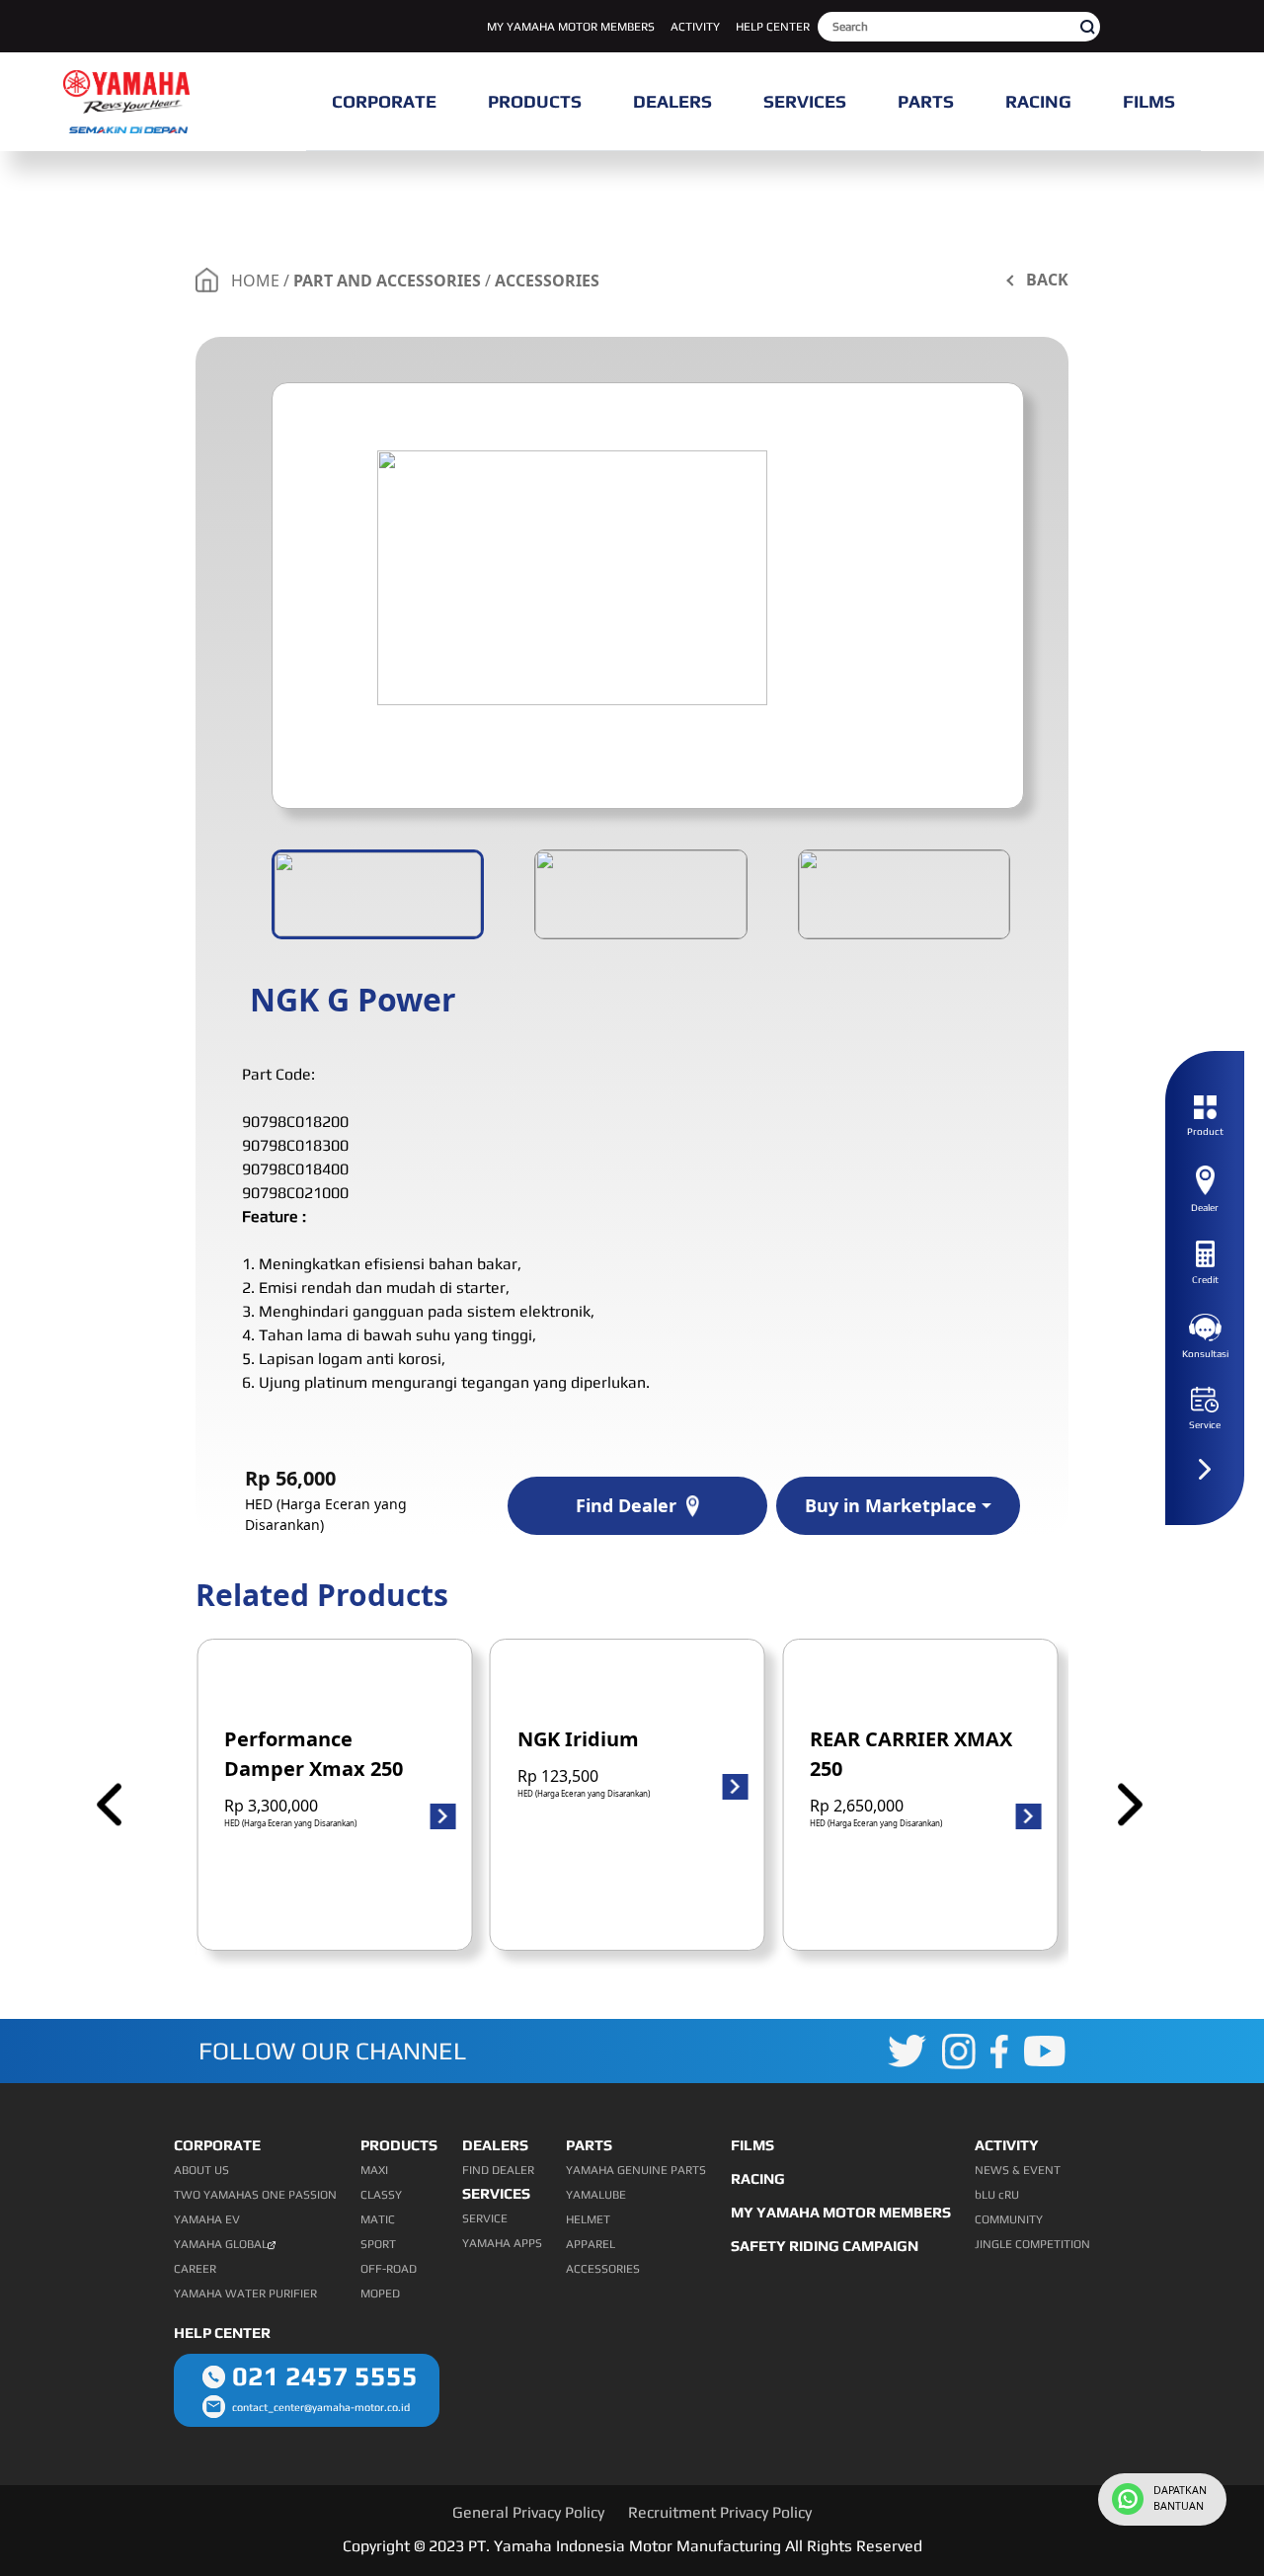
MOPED (380, 2294)
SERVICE (485, 2218)
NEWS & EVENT (1018, 2170)
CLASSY (381, 2195)
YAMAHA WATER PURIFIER (245, 2294)
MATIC (378, 2219)
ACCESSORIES (547, 281)
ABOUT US (201, 2170)
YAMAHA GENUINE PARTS (636, 2170)
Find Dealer (626, 1505)
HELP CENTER (773, 27)
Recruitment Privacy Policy (720, 2512)
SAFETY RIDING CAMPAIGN (825, 2246)
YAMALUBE (596, 2195)
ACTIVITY (695, 27)
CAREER (195, 2269)
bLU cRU (997, 2195)
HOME (255, 281)
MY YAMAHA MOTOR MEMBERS (571, 27)
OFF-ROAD (389, 2269)
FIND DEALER (498, 2170)
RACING (758, 2178)
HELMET (588, 2219)
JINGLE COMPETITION (1032, 2244)
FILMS (752, 2145)
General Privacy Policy (528, 2512)
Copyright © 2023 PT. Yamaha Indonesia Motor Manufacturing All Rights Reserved (632, 2546)
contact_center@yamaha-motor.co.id (321, 2407)
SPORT (378, 2244)
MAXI (374, 2170)
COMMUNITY (1009, 2219)
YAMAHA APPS (502, 2243)
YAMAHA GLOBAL (221, 2244)
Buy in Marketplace (891, 1505)
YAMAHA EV (207, 2219)
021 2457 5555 (325, 2376)
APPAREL (591, 2244)
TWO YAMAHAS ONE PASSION (255, 2195)
